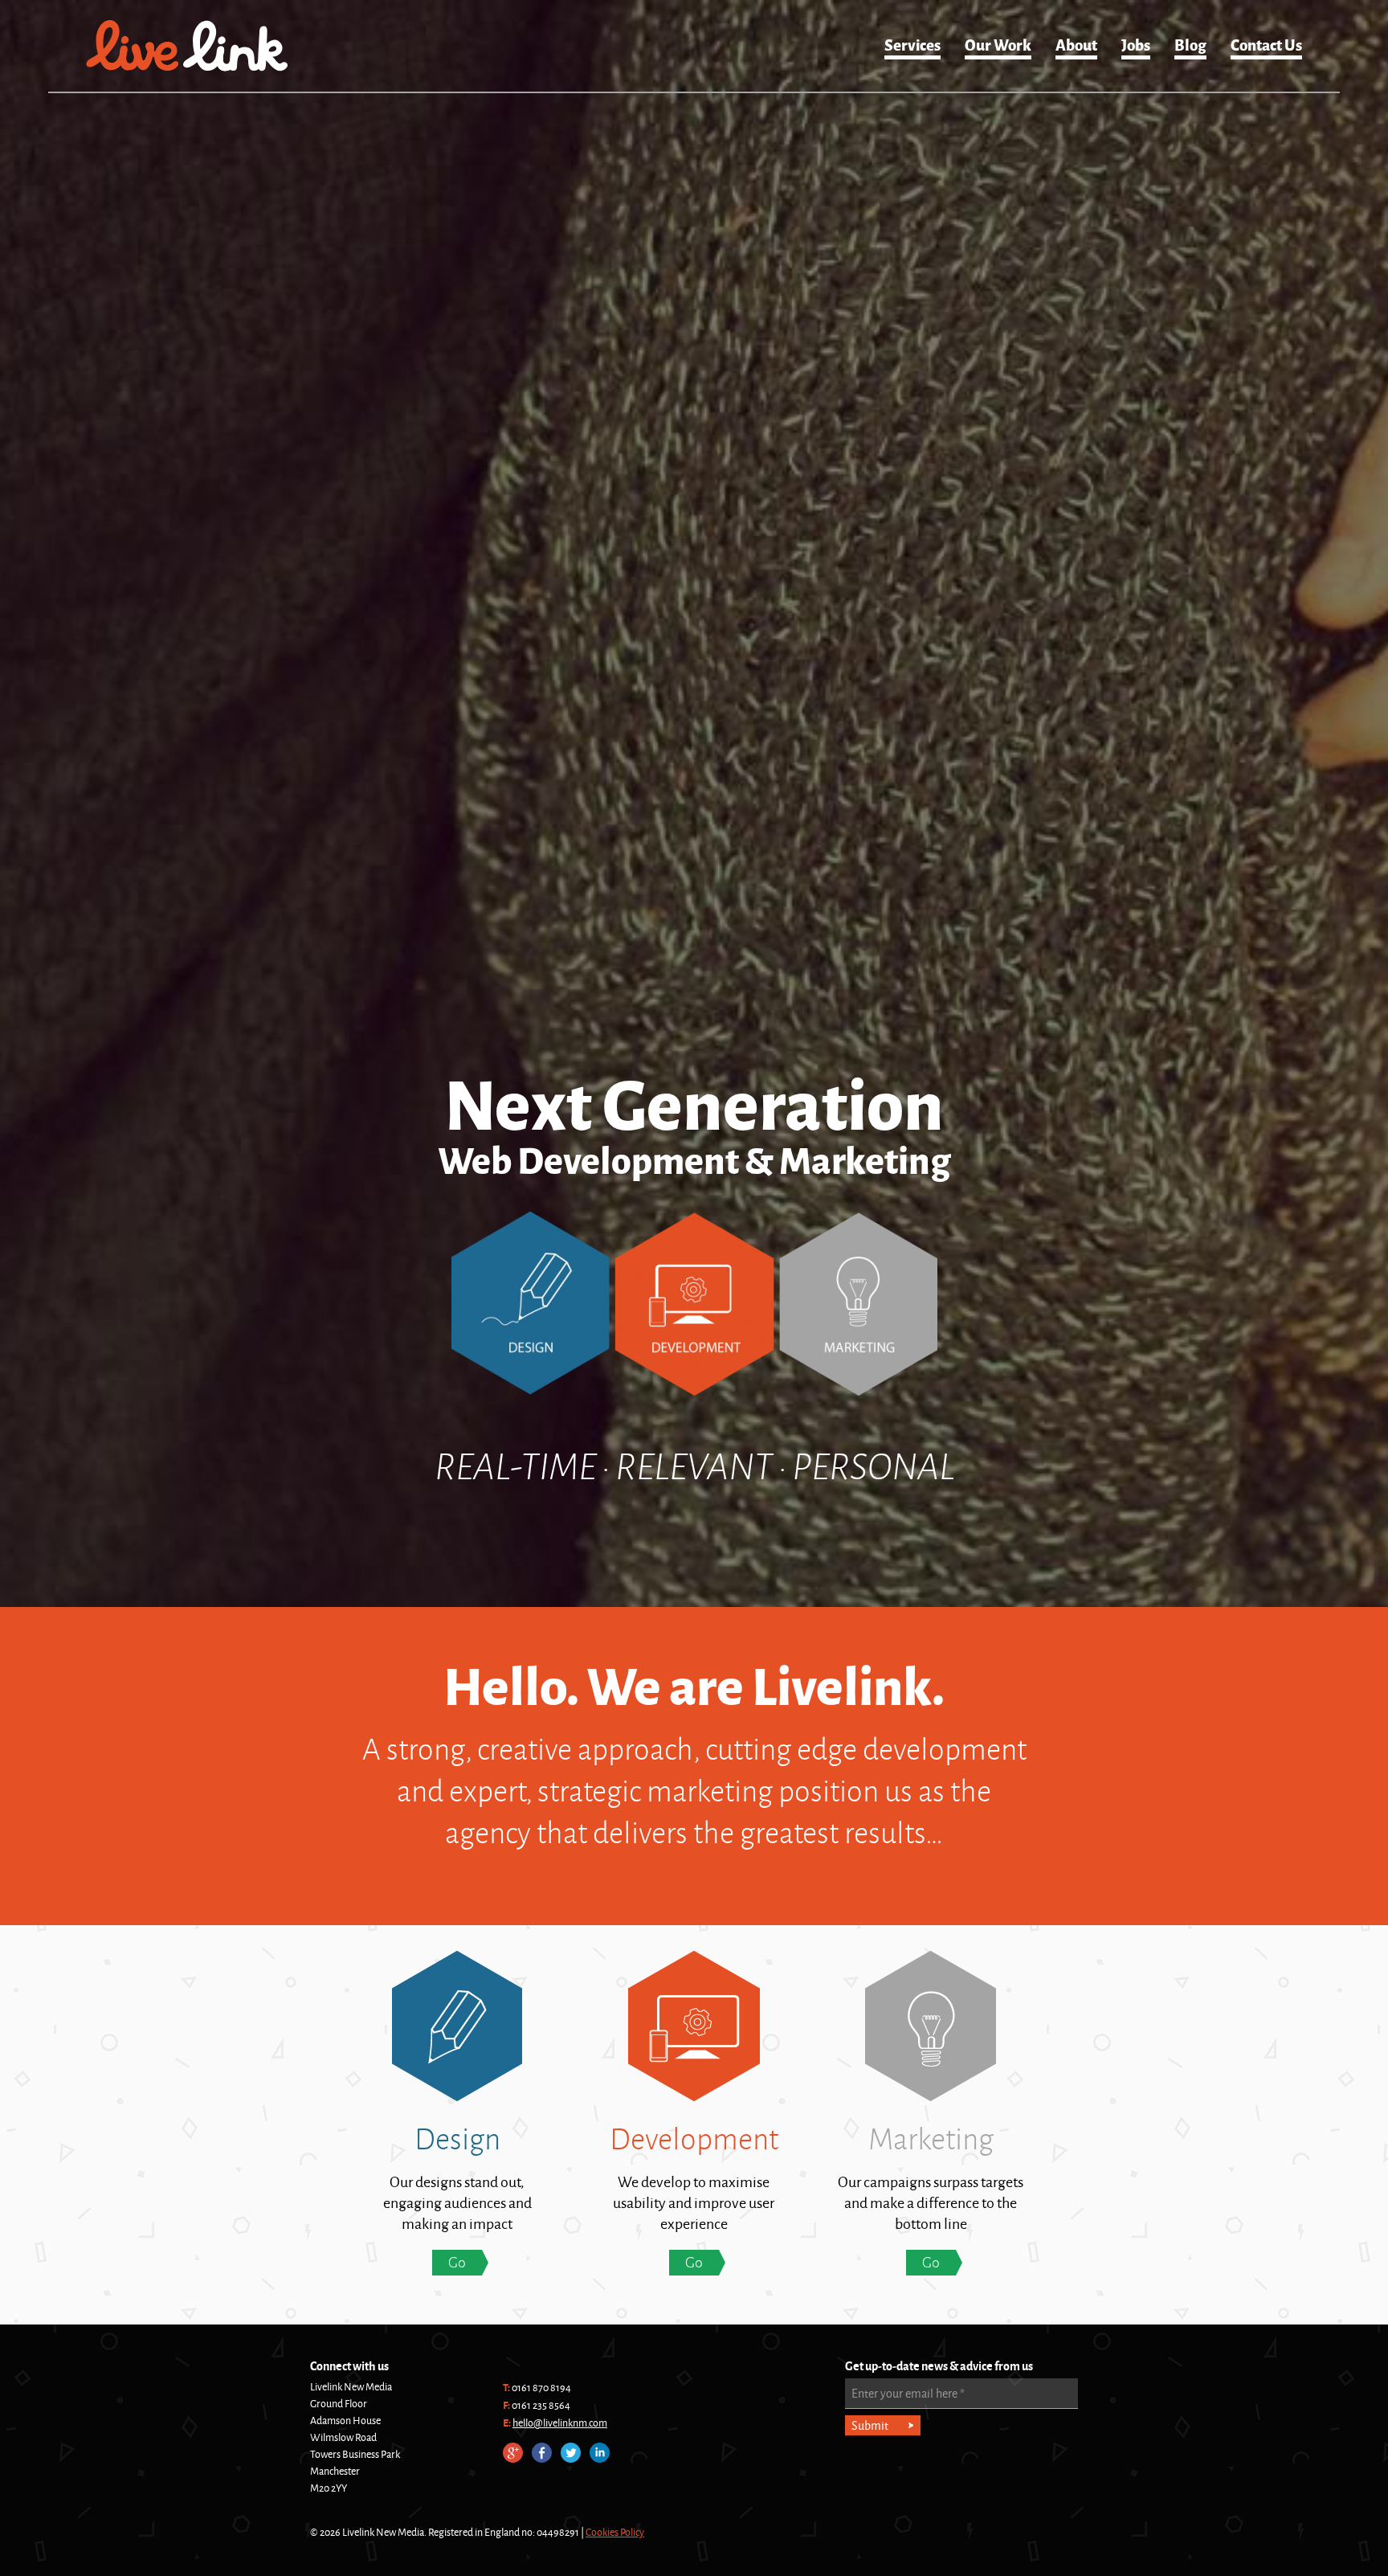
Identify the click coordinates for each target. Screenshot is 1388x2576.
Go (457, 2262)
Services (912, 44)
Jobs (1136, 44)
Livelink (187, 46)
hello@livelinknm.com (560, 2423)
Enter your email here (908, 2393)
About (1076, 44)
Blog (1190, 44)
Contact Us (1266, 44)
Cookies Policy (615, 2532)
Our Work (998, 44)
